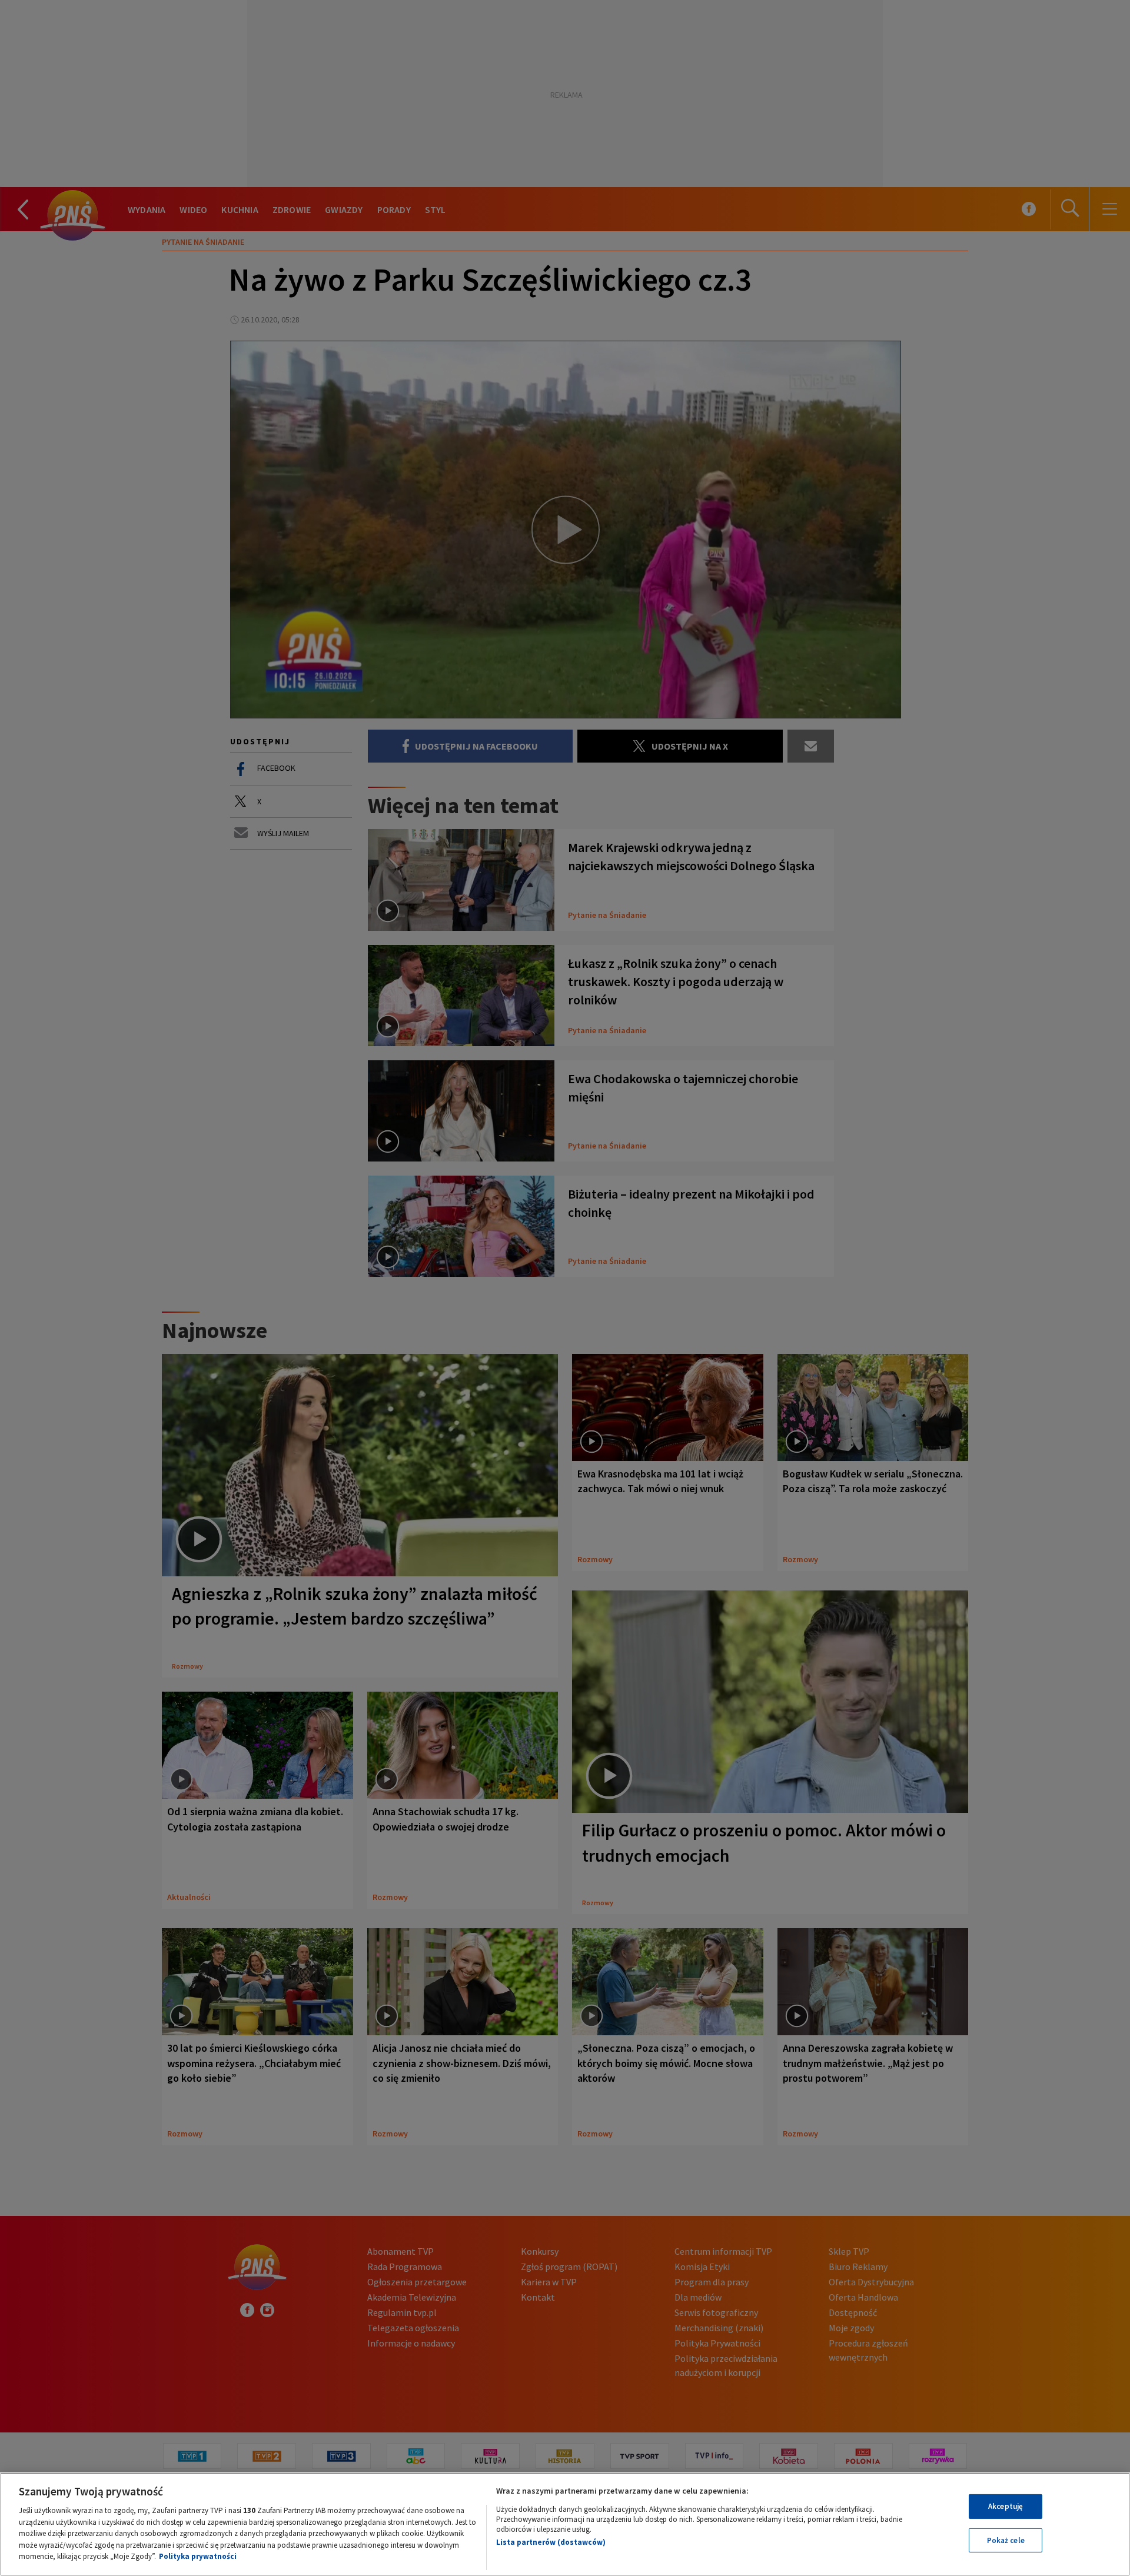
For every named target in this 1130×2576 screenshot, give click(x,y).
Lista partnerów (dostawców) (551, 2542)
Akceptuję (1006, 2506)
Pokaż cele (1006, 2540)
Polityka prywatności (198, 2556)
